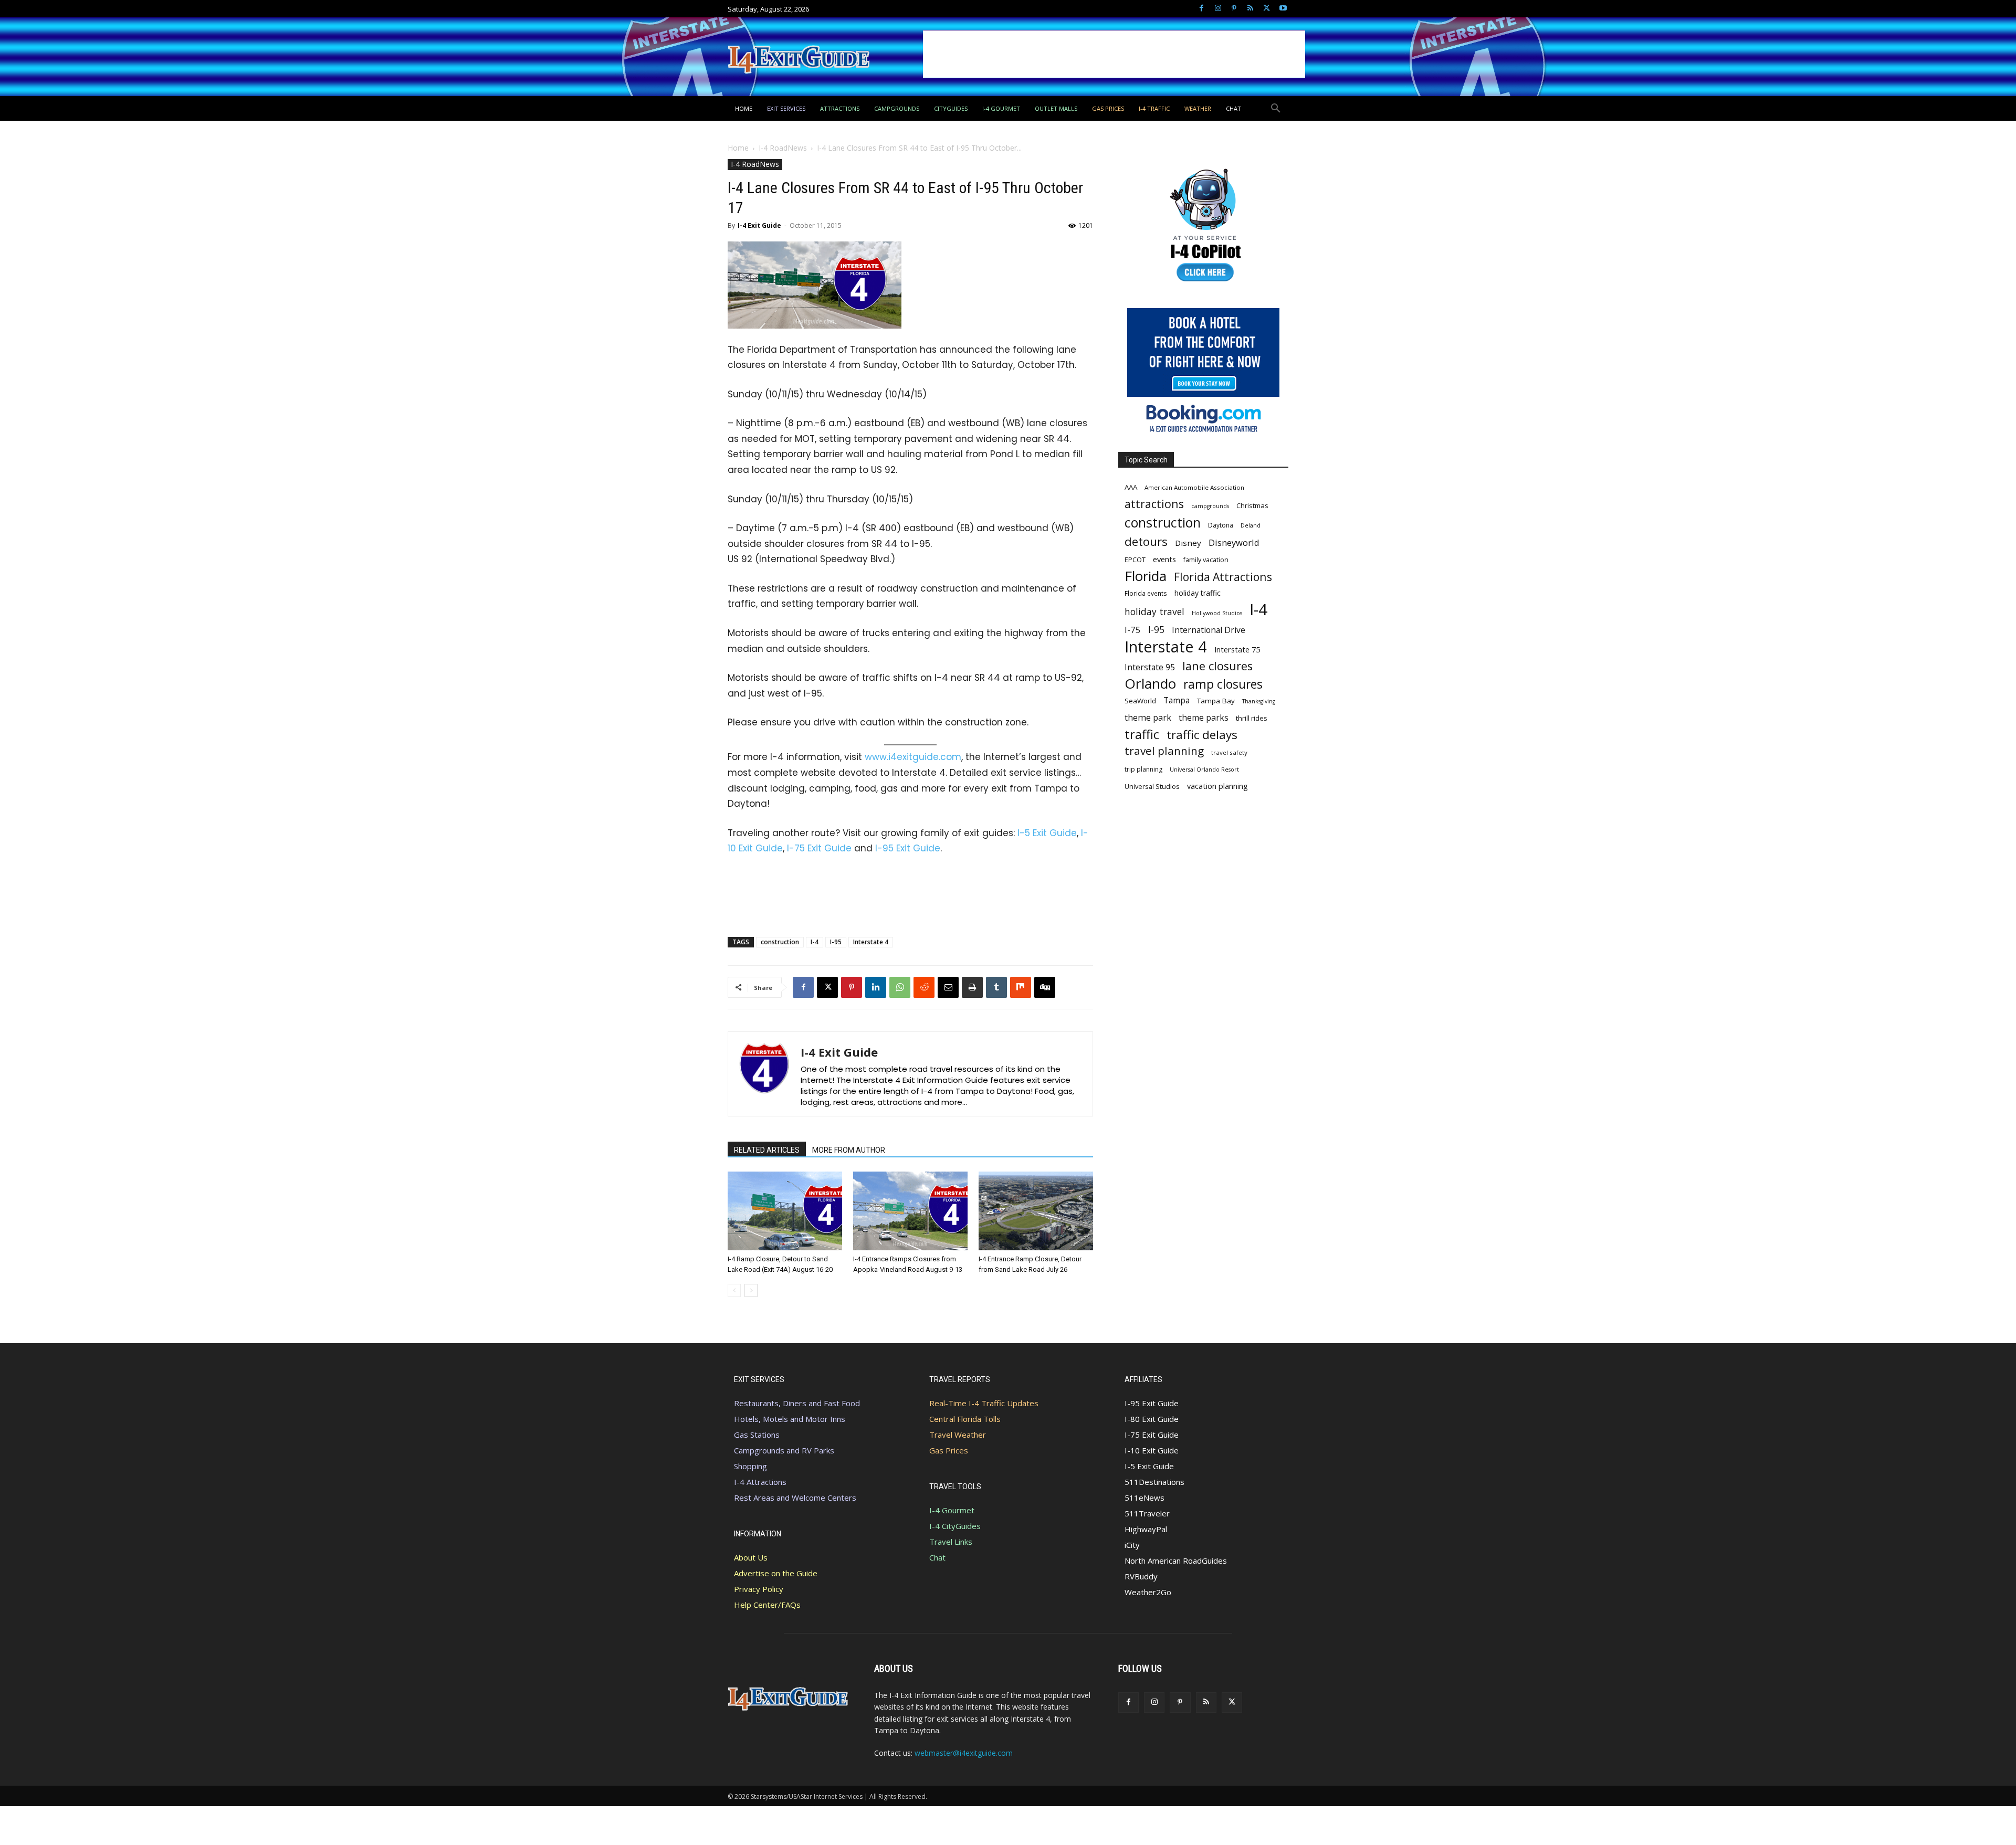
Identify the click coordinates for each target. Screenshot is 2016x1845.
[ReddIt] (924, 987)
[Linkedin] (876, 987)
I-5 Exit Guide (1047, 833)
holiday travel (1154, 612)
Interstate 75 (1237, 649)
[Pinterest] (1234, 9)
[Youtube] (1283, 9)
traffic (1142, 735)
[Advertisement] (1114, 54)
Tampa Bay (1216, 701)
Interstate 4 (871, 942)
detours (1146, 541)
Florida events (1146, 593)
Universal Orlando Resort (1204, 769)
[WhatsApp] (900, 987)
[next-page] (751, 1290)
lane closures (1217, 666)
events (1164, 559)
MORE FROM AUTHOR (849, 1150)
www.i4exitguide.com (913, 757)
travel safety (1229, 752)
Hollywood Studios (1217, 613)
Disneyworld (1234, 542)
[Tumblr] (996, 987)
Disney (1188, 543)
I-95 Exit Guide (908, 848)
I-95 (836, 942)
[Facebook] (1201, 9)
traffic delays (1202, 735)
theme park (1148, 718)
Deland (1251, 525)
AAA (1131, 487)
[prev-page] (734, 1290)
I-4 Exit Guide (759, 225)
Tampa (1177, 700)
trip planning (1143, 769)
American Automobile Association (1194, 487)
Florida (1146, 576)
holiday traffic (1198, 593)
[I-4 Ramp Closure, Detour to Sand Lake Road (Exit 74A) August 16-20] (785, 1211)
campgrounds (1210, 506)
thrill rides (1252, 718)
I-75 (1133, 630)
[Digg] (1045, 987)
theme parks (1204, 718)
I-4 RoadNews (783, 148)
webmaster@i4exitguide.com (964, 1753)
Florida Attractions (1223, 577)
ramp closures (1223, 684)
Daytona (1221, 525)
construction (780, 942)
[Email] (948, 987)
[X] (1267, 9)
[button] (1276, 109)
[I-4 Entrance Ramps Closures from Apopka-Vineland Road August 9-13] (910, 1211)
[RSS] (1250, 9)
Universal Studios (1152, 786)
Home (738, 148)
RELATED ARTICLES (767, 1150)
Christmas (1252, 505)
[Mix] (1021, 987)
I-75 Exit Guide (819, 848)
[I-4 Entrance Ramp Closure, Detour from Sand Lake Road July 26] (1036, 1211)
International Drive (1209, 630)
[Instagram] (1218, 9)
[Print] (972, 987)
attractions (1154, 504)
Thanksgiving (1259, 701)
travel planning (1164, 751)
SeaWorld (1140, 701)
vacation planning (1217, 786)
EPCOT (1135, 560)
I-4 (815, 942)
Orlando (1150, 684)
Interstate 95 (1150, 667)
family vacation (1206, 560)
